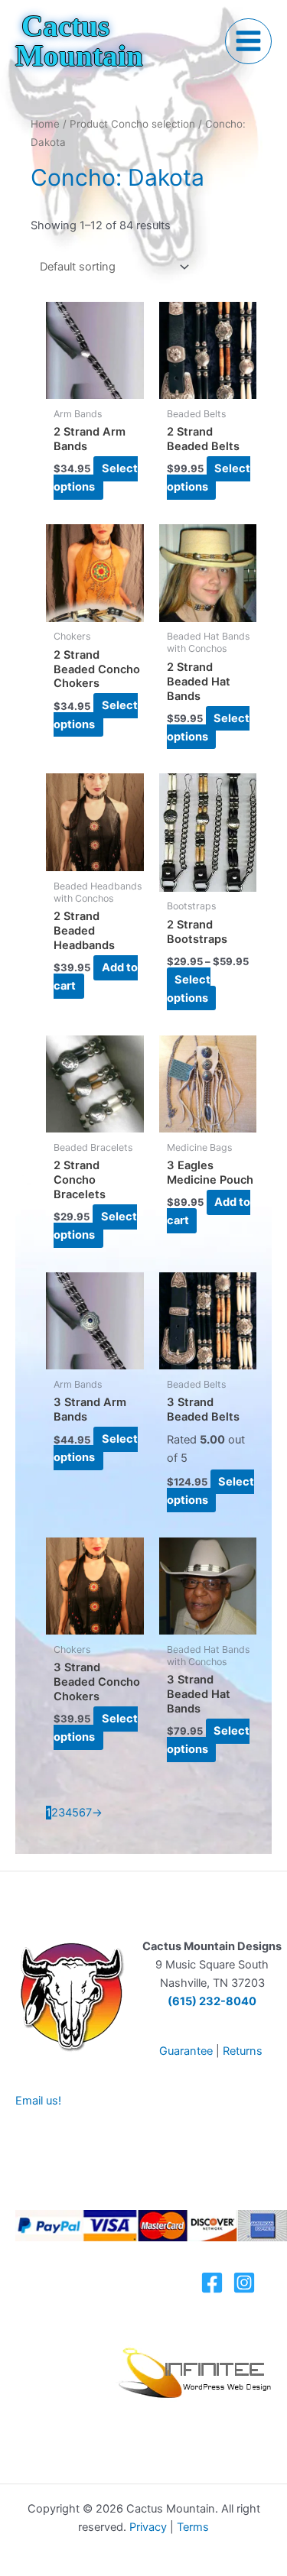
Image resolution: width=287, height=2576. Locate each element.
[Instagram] (244, 2283)
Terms (193, 2527)
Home (45, 124)
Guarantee (186, 2051)
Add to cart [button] (96, 977)
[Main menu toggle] (248, 42)
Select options (96, 478)
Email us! (38, 2101)
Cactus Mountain (79, 41)
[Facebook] (212, 2283)
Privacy (148, 2527)
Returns (243, 2051)
